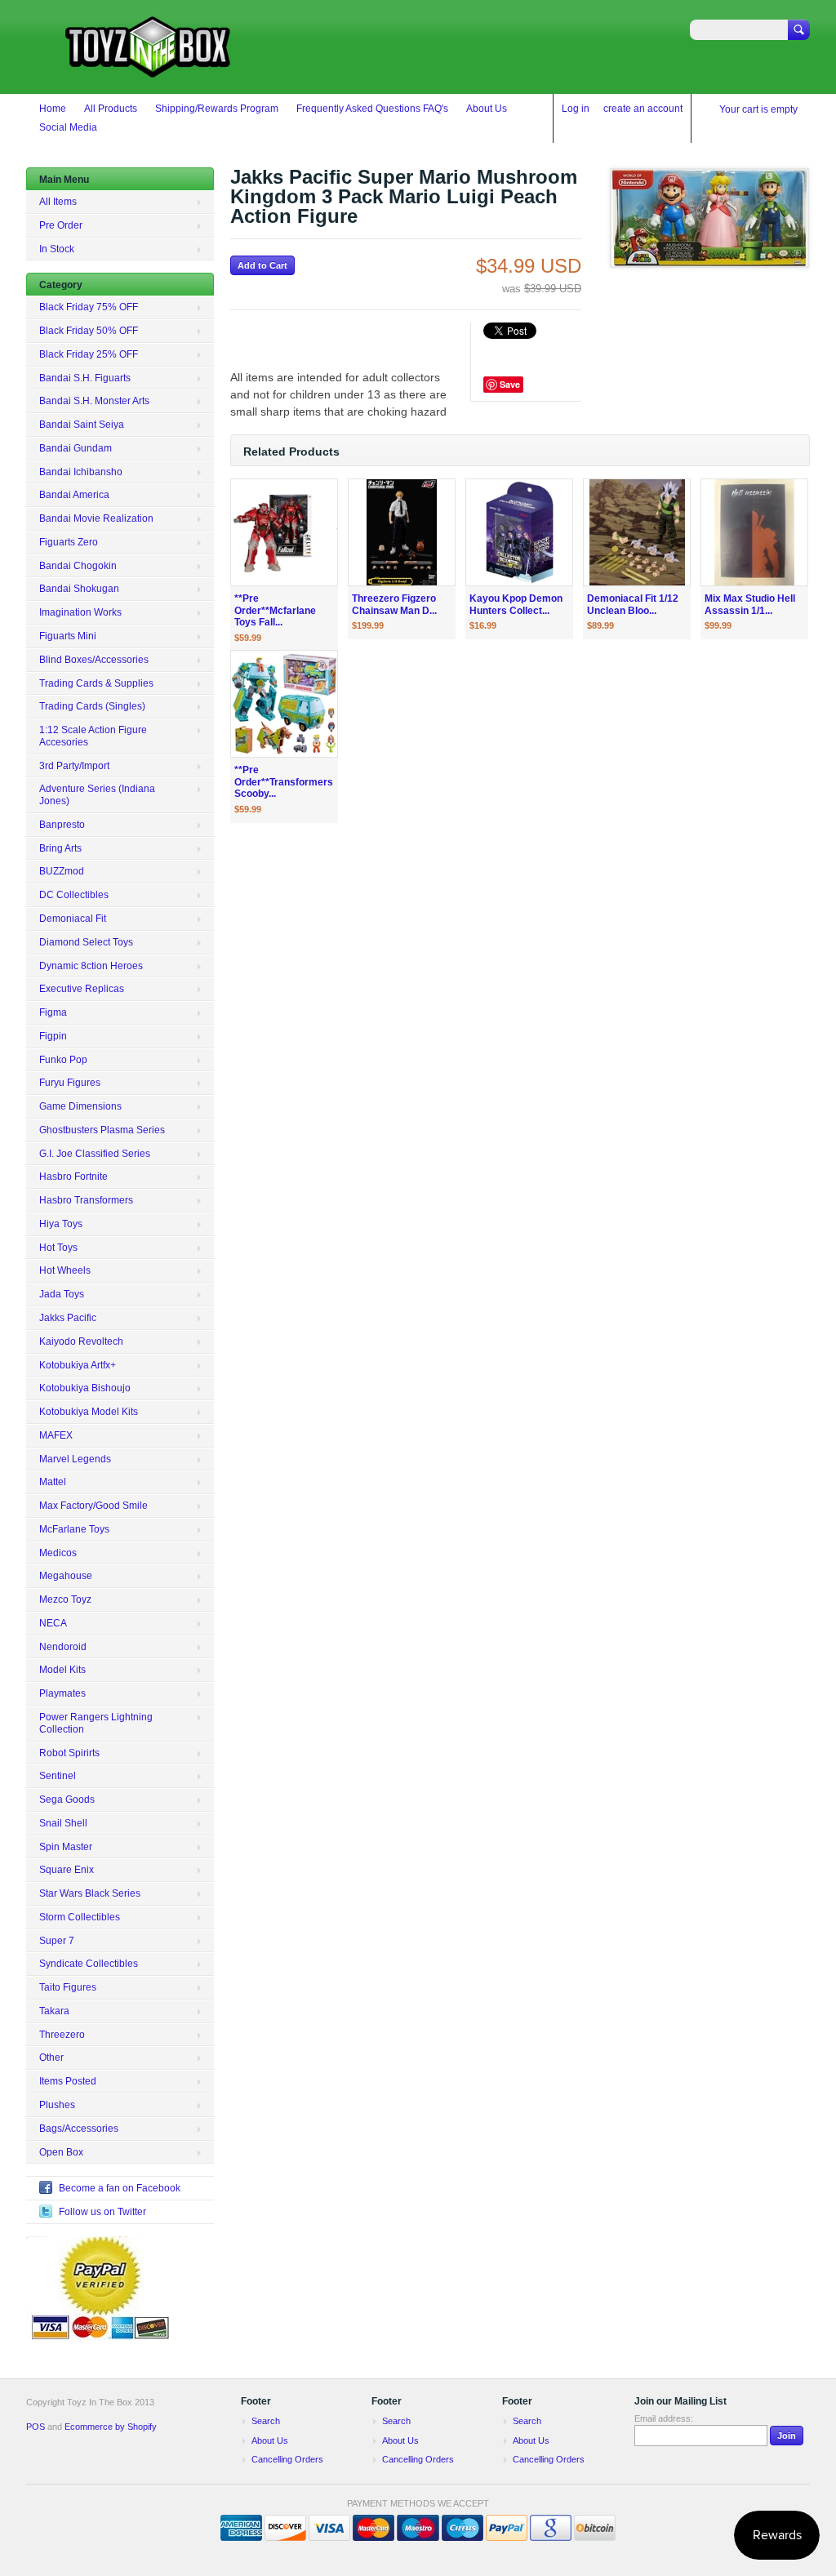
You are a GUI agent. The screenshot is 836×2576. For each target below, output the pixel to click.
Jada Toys (62, 1294)
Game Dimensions (80, 1106)
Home (53, 109)
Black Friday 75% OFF (89, 307)
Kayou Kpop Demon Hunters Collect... (516, 605)
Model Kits (62, 1670)
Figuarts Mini (68, 636)
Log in (576, 109)
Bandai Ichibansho (81, 472)
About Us (487, 109)
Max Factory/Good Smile (93, 1506)
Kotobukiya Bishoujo (85, 1388)
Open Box (61, 2152)
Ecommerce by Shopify (111, 2427)
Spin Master (66, 1847)
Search (266, 2421)
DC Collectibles (74, 895)
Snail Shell (63, 1823)
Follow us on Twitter (102, 2212)
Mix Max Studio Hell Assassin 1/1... (750, 605)
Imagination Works (80, 612)
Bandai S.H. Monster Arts (94, 401)
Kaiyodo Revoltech (81, 1341)
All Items (58, 202)
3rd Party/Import (74, 766)
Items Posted (68, 2081)
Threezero (62, 2035)
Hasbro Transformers (86, 1200)
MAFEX (56, 1435)
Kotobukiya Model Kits (89, 1412)
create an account (643, 109)
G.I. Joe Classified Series (95, 1154)
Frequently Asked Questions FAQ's (372, 109)
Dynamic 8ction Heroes (91, 966)
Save (510, 384)
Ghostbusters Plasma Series (102, 1130)
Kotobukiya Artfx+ (78, 1365)
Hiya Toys (61, 1224)
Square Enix (67, 1870)
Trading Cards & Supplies (96, 683)
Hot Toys (58, 1248)
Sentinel (58, 1776)
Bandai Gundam (76, 448)
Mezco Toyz (65, 1599)
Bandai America (74, 495)
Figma (53, 1012)
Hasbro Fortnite (73, 1177)
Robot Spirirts (69, 1753)
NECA (53, 1623)
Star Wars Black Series (90, 1893)
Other (51, 2058)
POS (36, 2427)
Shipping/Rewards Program (217, 109)
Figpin (53, 1036)
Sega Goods (67, 1800)
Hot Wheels (65, 1270)
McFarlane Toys (74, 1529)
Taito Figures (68, 1987)
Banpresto (62, 825)
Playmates (62, 1693)
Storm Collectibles (80, 1917)
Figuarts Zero (69, 542)
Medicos (58, 1553)
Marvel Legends (75, 1459)
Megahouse (66, 1576)
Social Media (68, 127)
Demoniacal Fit (73, 919)
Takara (54, 2011)
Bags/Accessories (79, 2129)
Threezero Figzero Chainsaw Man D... (394, 605)
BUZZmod (62, 871)
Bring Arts (60, 848)
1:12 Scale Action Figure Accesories (93, 736)
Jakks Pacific (68, 1318)
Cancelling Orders (287, 2459)
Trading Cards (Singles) (92, 706)
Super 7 (57, 1941)
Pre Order (61, 225)
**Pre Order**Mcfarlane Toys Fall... (275, 611)
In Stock (57, 249)
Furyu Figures (70, 1083)
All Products (111, 109)
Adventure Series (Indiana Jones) (97, 795)
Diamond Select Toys (86, 942)
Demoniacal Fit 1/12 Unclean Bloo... (633, 605)
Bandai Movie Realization (96, 518)
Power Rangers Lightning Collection (96, 1723)
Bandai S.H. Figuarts (85, 378)
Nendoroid (63, 1647)
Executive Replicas (82, 989)
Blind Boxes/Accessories (94, 660)
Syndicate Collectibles (89, 1964)
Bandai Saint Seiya (82, 425)
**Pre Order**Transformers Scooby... (284, 782)
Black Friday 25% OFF (89, 354)
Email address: (664, 2418)
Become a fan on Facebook (120, 2188)
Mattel (53, 1482)
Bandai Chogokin (78, 566)
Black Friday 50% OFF (89, 331)
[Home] (149, 70)
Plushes (57, 2105)
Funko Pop (63, 1060)
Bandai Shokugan (79, 589)
